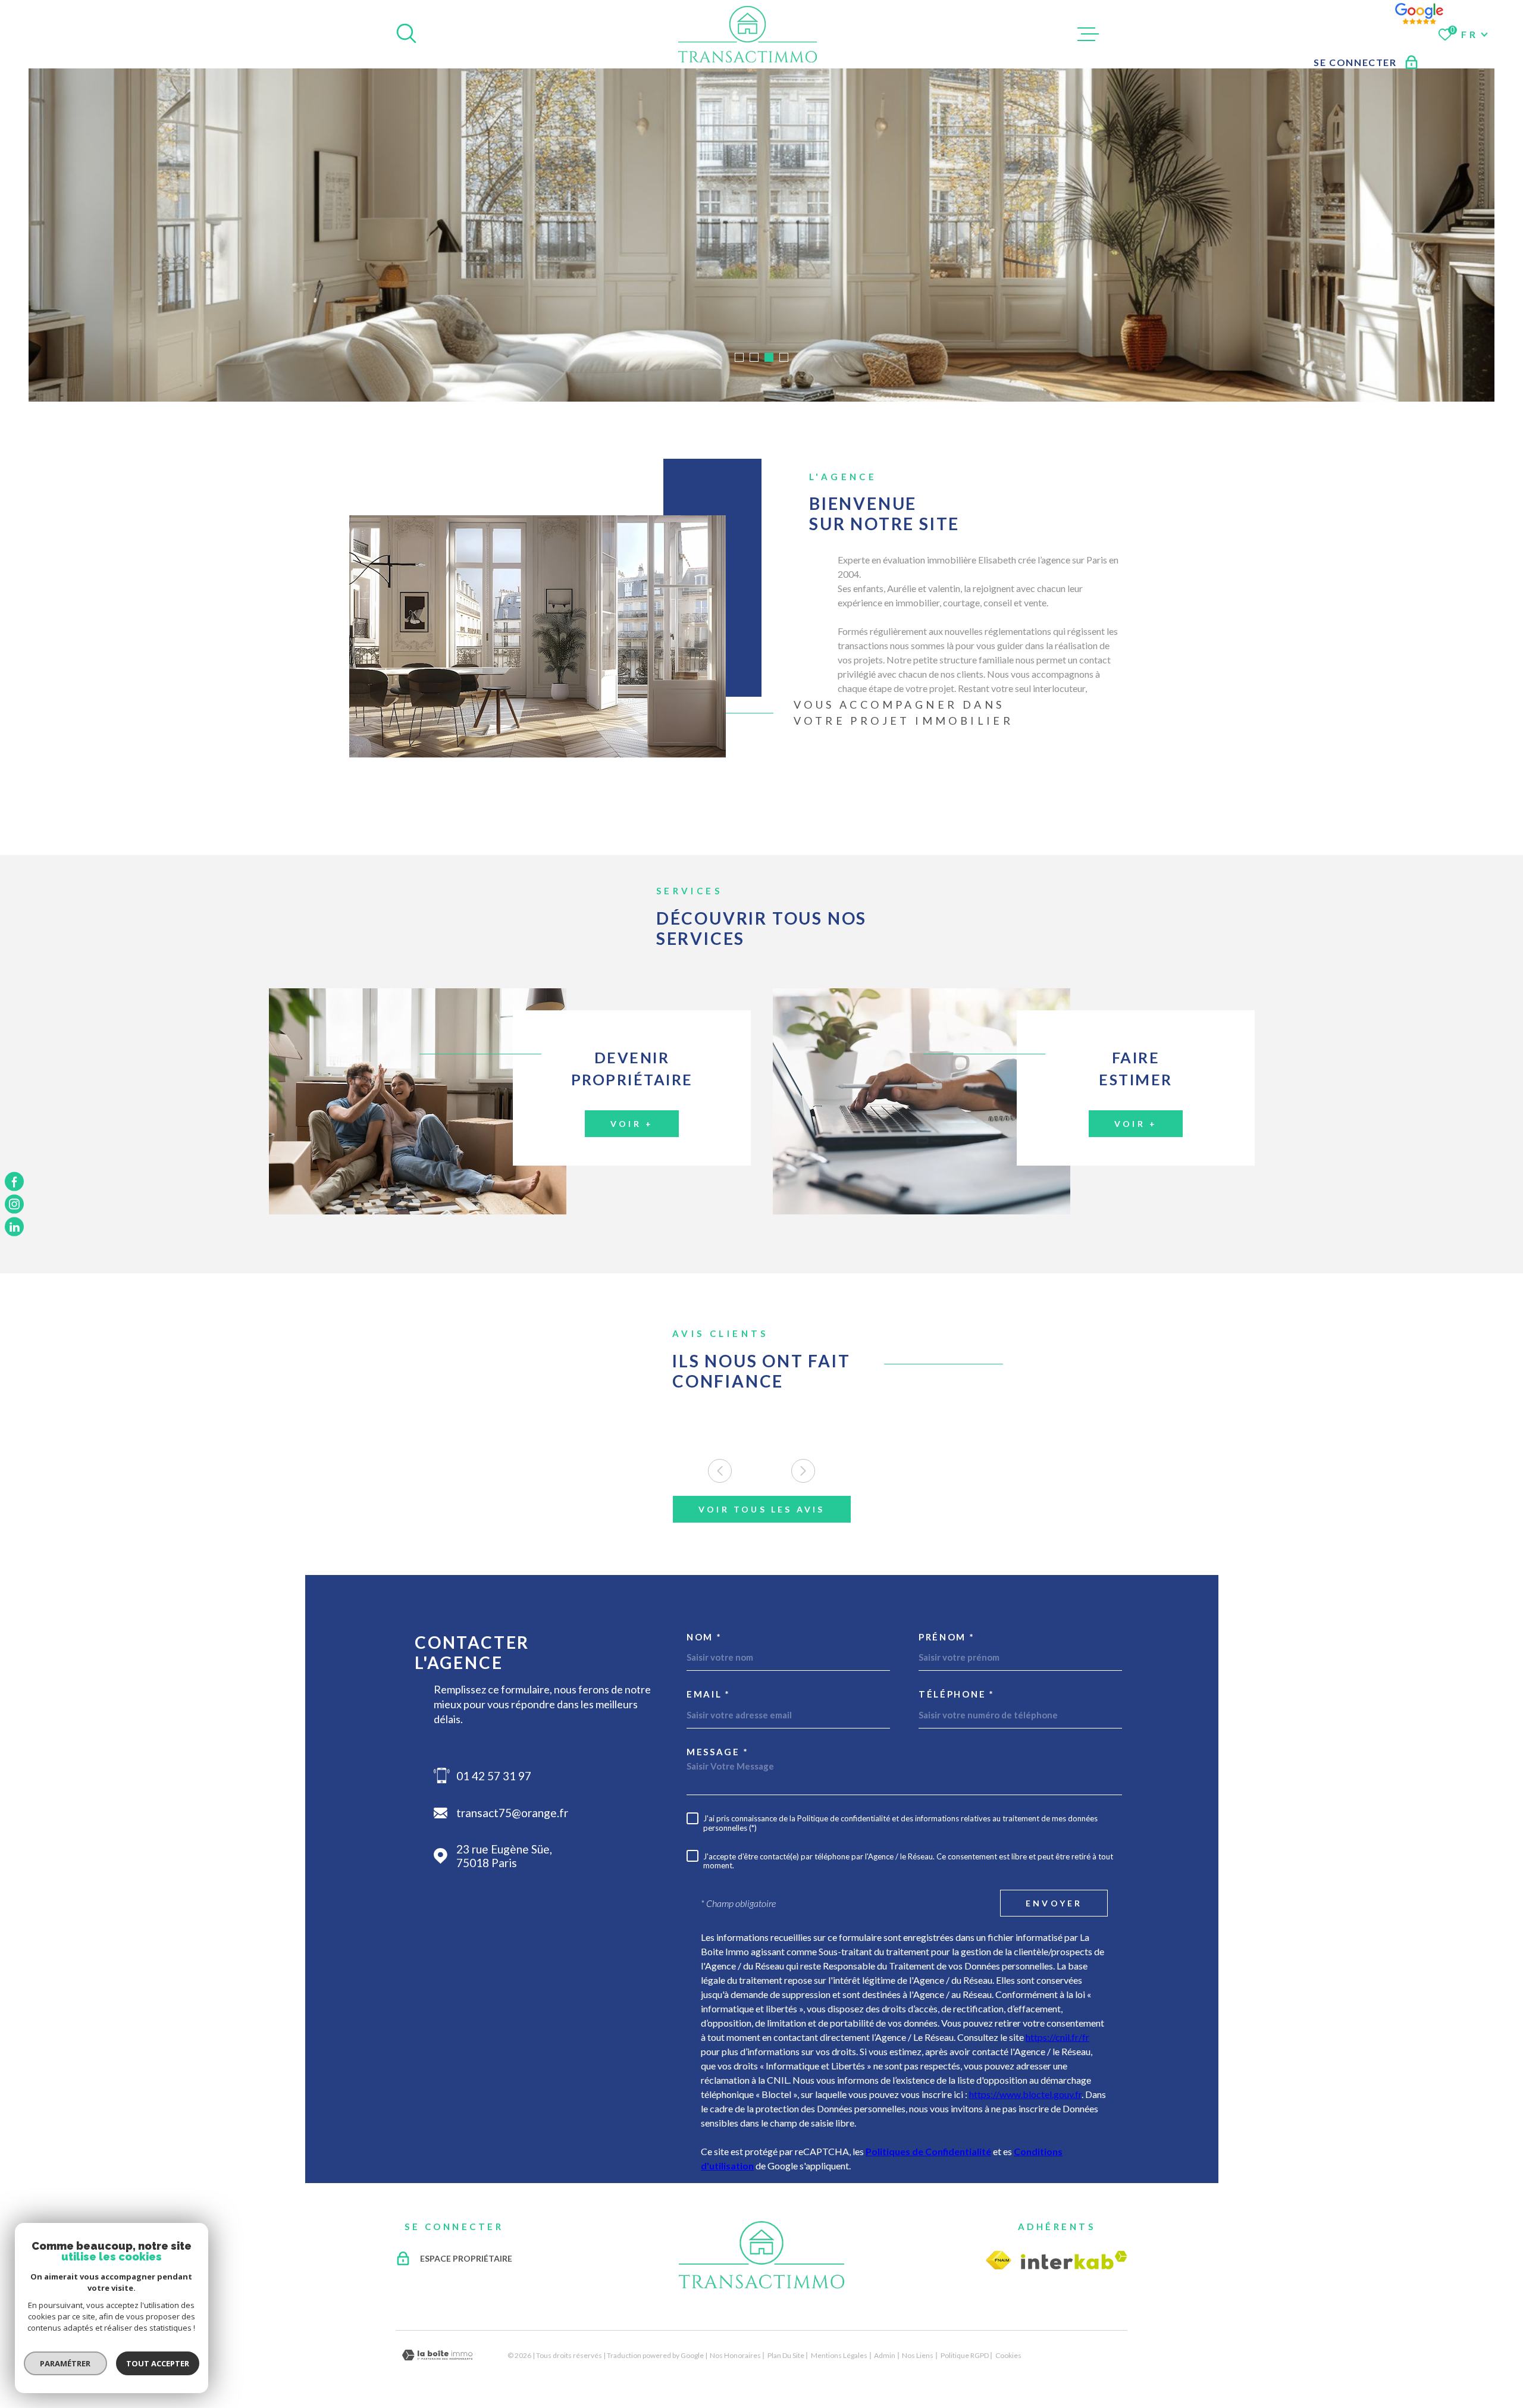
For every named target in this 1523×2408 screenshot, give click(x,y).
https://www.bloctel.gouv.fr (1025, 2094)
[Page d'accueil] (748, 34)
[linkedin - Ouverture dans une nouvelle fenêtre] (14, 1227)
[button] (739, 357)
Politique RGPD (965, 2355)
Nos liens (918, 2355)
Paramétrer (66, 2363)
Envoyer (1054, 1903)
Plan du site (786, 2355)
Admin (885, 2355)
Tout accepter (158, 2363)
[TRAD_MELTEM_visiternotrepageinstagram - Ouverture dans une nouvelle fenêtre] (14, 1204)
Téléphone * (957, 1694)
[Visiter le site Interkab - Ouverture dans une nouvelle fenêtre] (1074, 2260)
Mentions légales (839, 2355)
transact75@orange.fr (512, 1813)
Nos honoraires (735, 2355)
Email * (709, 1694)
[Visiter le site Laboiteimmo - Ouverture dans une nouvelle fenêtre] (437, 2355)
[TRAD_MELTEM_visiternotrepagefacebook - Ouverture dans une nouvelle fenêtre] (14, 1181)
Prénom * (947, 1637)
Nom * (704, 1637)
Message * (717, 1752)
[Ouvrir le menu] (1088, 35)
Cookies (1008, 2356)
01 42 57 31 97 (494, 1776)
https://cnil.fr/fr (1057, 2037)
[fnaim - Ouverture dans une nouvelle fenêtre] (999, 2260)
